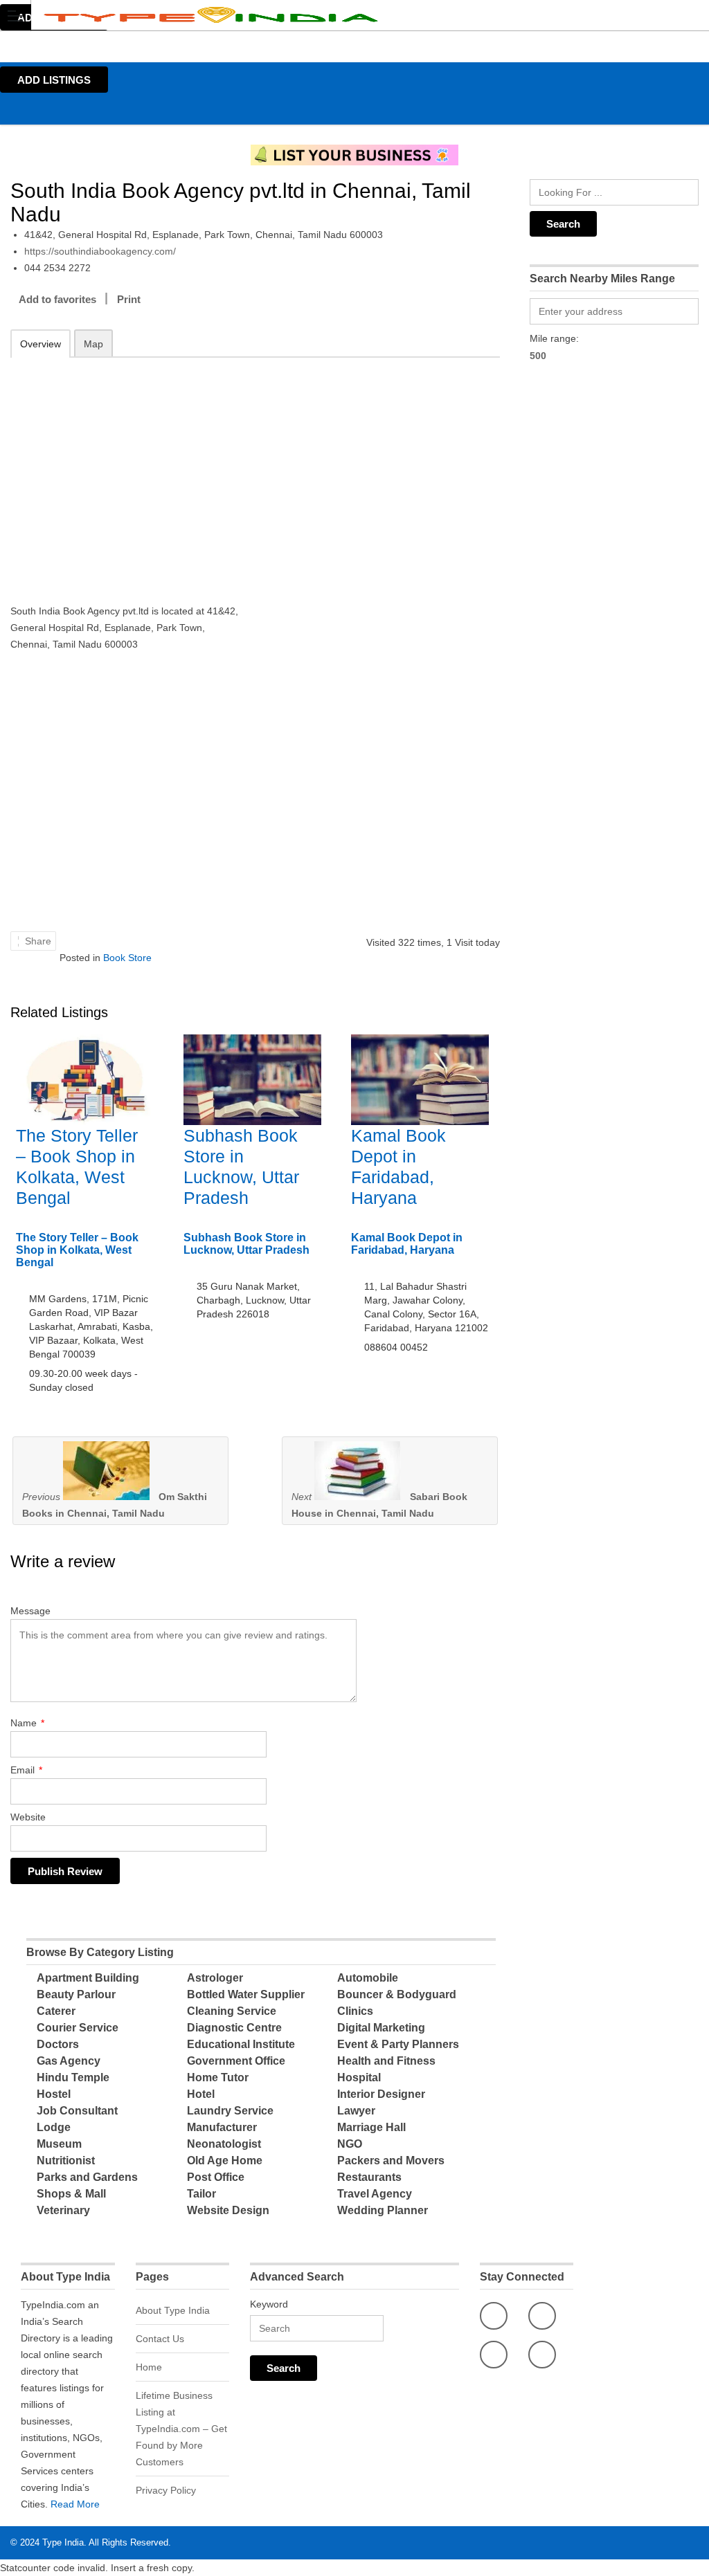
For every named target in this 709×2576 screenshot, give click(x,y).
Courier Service (78, 2028)
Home (149, 2367)
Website (28, 1817)
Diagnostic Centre (234, 2028)
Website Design (228, 2210)
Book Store (127, 958)
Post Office (216, 2177)
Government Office (236, 2061)
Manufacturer (222, 2127)
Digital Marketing (381, 2028)
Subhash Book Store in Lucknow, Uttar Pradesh (246, 1244)
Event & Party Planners (398, 2044)
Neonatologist (224, 2144)
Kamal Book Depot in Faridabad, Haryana (407, 1244)
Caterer (56, 2011)
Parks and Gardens (87, 2177)
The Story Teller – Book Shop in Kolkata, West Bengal (77, 1250)
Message (30, 1611)
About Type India (173, 2310)
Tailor (201, 2194)
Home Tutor (218, 2077)
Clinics (355, 2011)
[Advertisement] (128, 471)
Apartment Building (88, 1978)
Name (27, 1723)
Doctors (58, 2044)
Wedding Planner (383, 2210)
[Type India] (341, 15)
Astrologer (215, 1978)
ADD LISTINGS (54, 80)
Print (129, 299)
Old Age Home (225, 2161)
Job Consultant (77, 2111)
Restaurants (369, 2177)
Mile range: (554, 338)
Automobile (368, 1978)
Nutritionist (66, 2161)
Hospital (359, 2077)
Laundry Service (230, 2111)
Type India (63, 2542)
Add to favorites (57, 299)
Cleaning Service (232, 2011)
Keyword (269, 2304)
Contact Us (160, 2339)
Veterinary (63, 2210)
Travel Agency (375, 2194)
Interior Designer (381, 2094)
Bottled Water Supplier (246, 1994)
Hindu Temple (73, 2077)
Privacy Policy (166, 2490)
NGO (350, 2144)
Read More (75, 2504)
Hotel (201, 2094)
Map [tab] (93, 344)
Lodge (54, 2127)
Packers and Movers (391, 2161)
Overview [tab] (41, 344)
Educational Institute (241, 2044)
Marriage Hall (371, 2127)
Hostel (54, 2094)
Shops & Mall (71, 2194)
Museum (59, 2144)
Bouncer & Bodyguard (397, 1994)
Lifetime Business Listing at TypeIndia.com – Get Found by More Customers (181, 2429)
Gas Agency (69, 2061)
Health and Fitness (386, 2061)
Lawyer (356, 2111)
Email (26, 1770)
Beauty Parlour (76, 1994)
